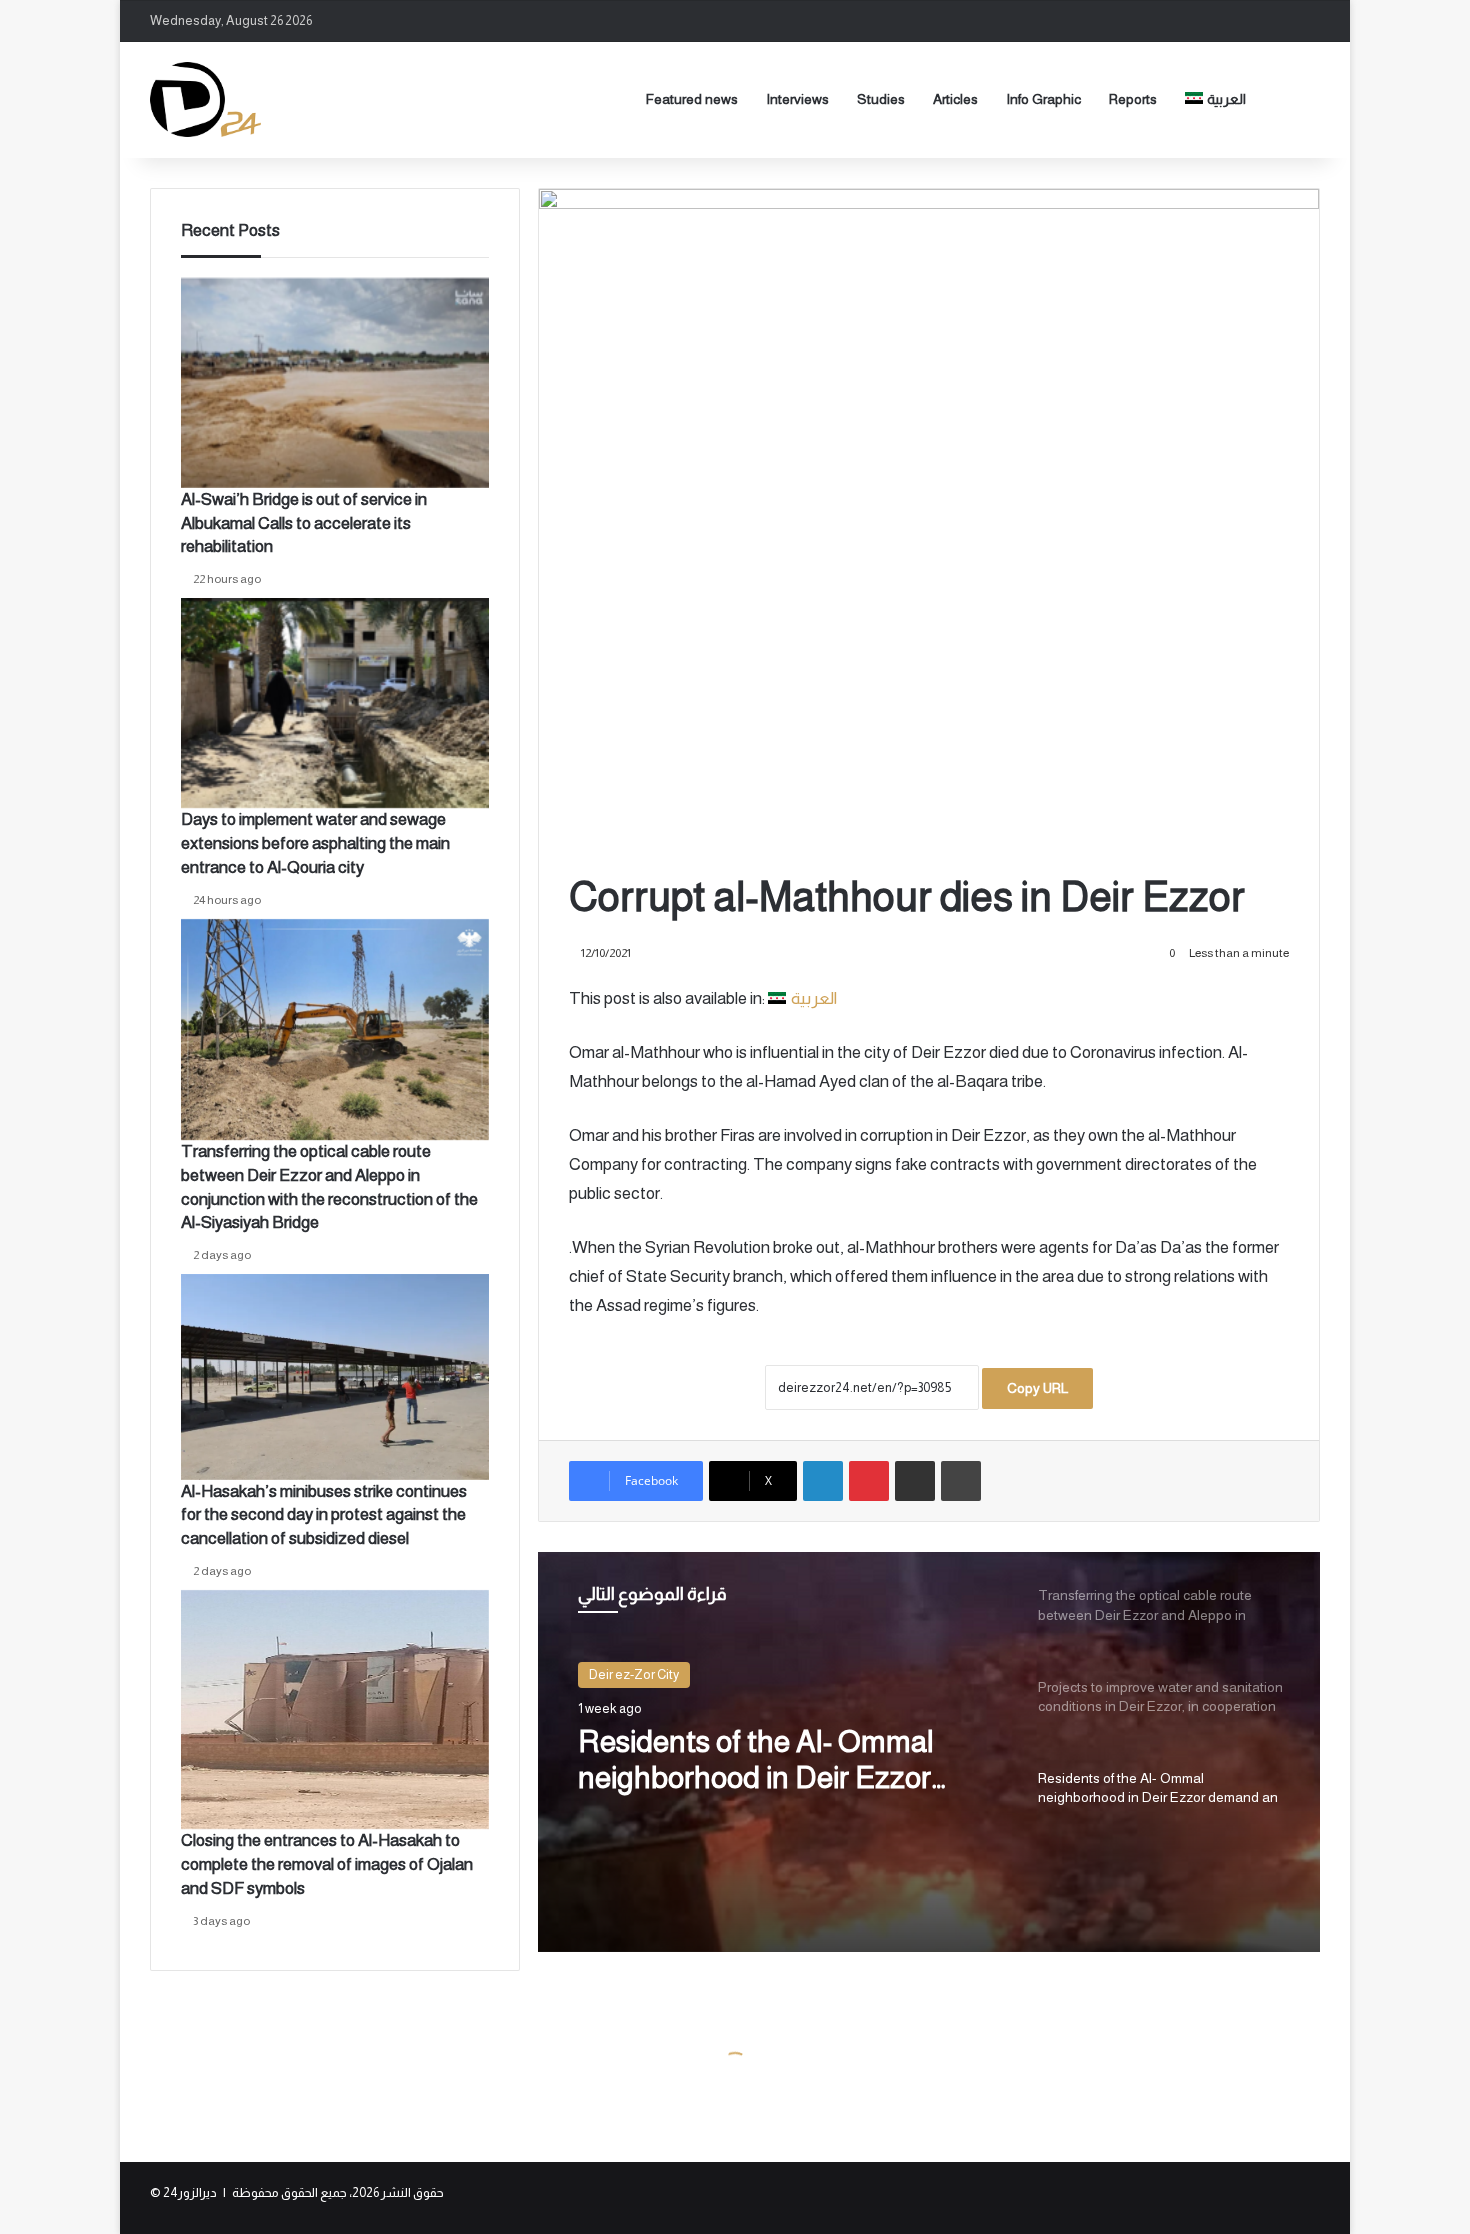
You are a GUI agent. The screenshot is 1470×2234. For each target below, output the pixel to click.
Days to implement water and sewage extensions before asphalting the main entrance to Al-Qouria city (315, 843)
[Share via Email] (915, 1481)
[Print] (961, 1481)
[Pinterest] (869, 1481)
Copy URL (1037, 1388)
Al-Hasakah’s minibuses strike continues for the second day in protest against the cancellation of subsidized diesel (324, 1515)
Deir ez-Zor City (634, 1674)
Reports (1133, 99)
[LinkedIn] (823, 1481)
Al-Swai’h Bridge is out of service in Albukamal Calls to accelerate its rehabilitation (304, 523)
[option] (929, 1752)
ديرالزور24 (190, 2192)
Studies (881, 99)
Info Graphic (1043, 99)
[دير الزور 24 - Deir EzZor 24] (205, 99)
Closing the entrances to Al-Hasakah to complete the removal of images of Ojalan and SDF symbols (327, 1864)
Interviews (797, 99)
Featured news (692, 99)
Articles (955, 99)
